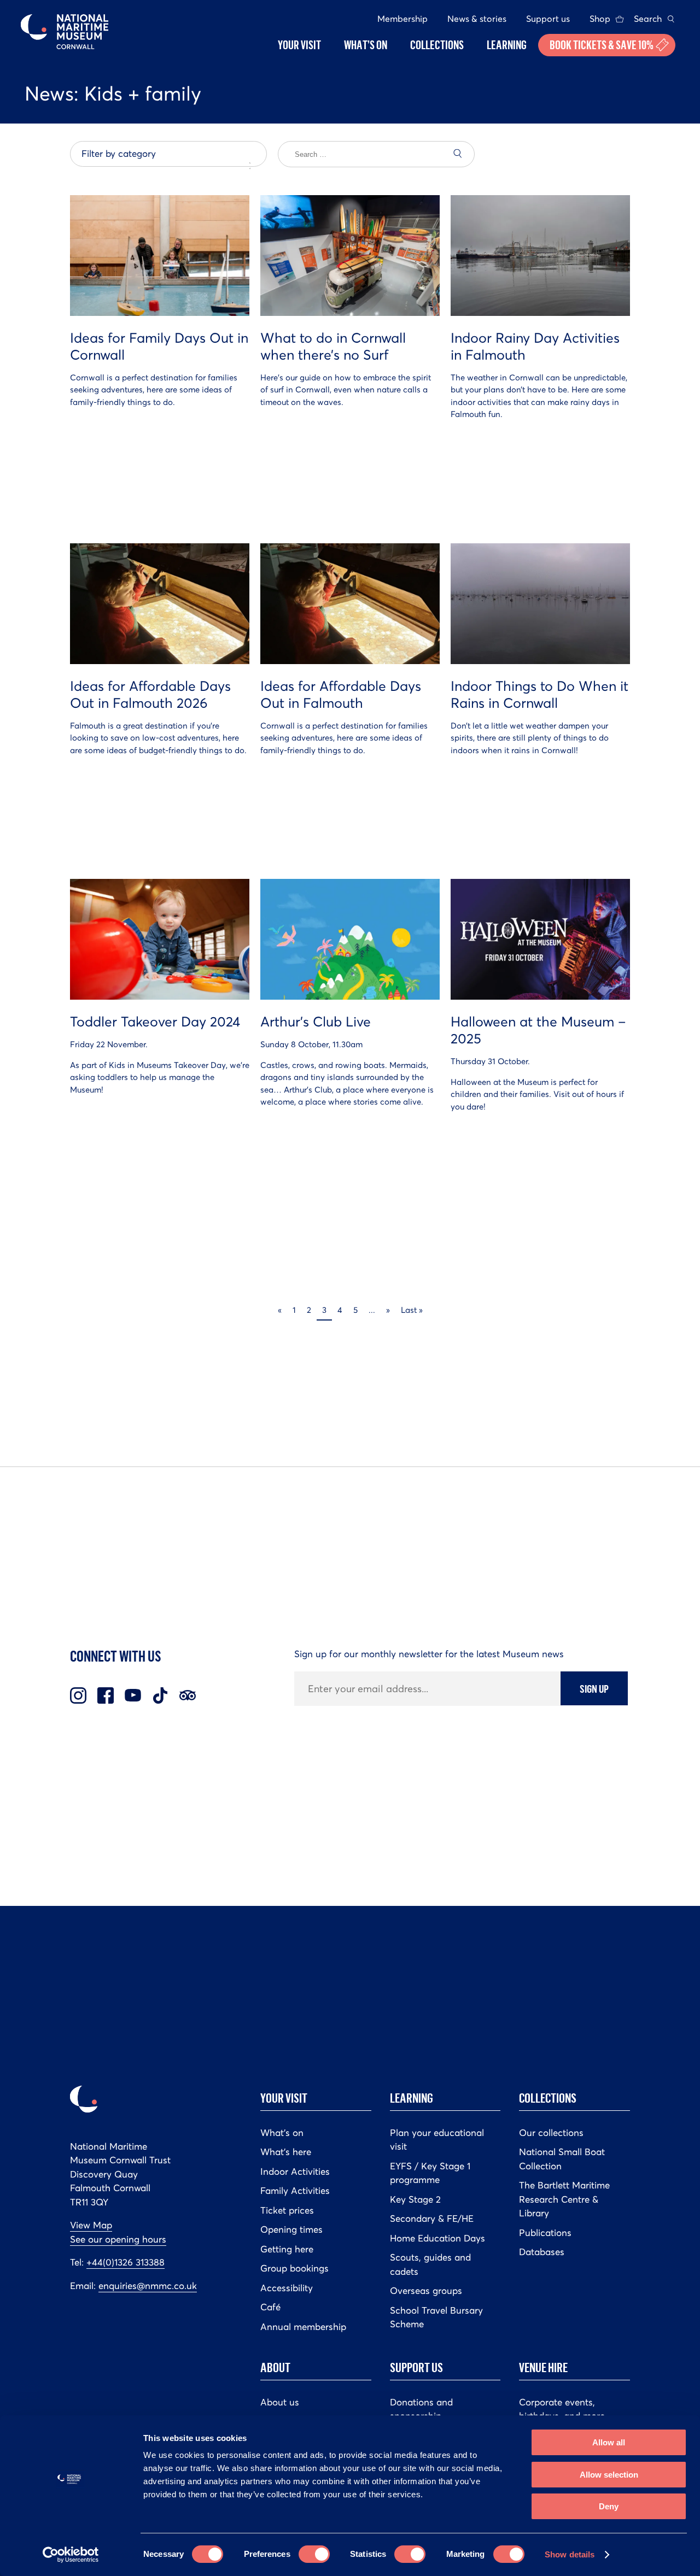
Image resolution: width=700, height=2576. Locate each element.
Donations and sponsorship (421, 2409)
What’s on (282, 2133)
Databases (542, 2252)
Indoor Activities (295, 2172)
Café (270, 2307)
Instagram (78, 1695)
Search (648, 19)
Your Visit (284, 2098)
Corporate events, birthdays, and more (562, 2409)
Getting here (287, 2249)
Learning (412, 2098)
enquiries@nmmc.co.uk (148, 2286)
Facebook (106, 1695)
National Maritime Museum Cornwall (65, 32)
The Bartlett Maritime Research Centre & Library (564, 2199)
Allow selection (609, 2475)
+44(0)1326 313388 (126, 2262)
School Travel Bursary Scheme (436, 2317)
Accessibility (287, 2288)
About (275, 2367)
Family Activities (295, 2191)
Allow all (609, 2442)
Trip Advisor (188, 1695)
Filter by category (119, 154)
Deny (609, 2506)
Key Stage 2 (415, 2199)
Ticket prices (287, 2210)
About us (280, 2402)
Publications (545, 2233)
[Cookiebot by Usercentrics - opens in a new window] (71, 2555)
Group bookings (294, 2268)
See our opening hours (118, 2239)
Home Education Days (437, 2238)
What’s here (286, 2152)
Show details (570, 2554)
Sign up (594, 1688)
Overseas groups (426, 2291)
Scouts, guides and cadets (430, 2264)
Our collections (551, 2133)
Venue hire (543, 2367)
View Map (91, 2225)
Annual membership (303, 2327)
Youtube (133, 1695)
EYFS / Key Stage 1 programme (430, 2173)
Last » (412, 1310)
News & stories (477, 19)
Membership (402, 19)
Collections (548, 2098)
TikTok (160, 1695)
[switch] (314, 2554)
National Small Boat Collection (562, 2159)
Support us (548, 19)
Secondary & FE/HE (432, 2219)
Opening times (291, 2229)
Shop (600, 19)
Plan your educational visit (437, 2140)
